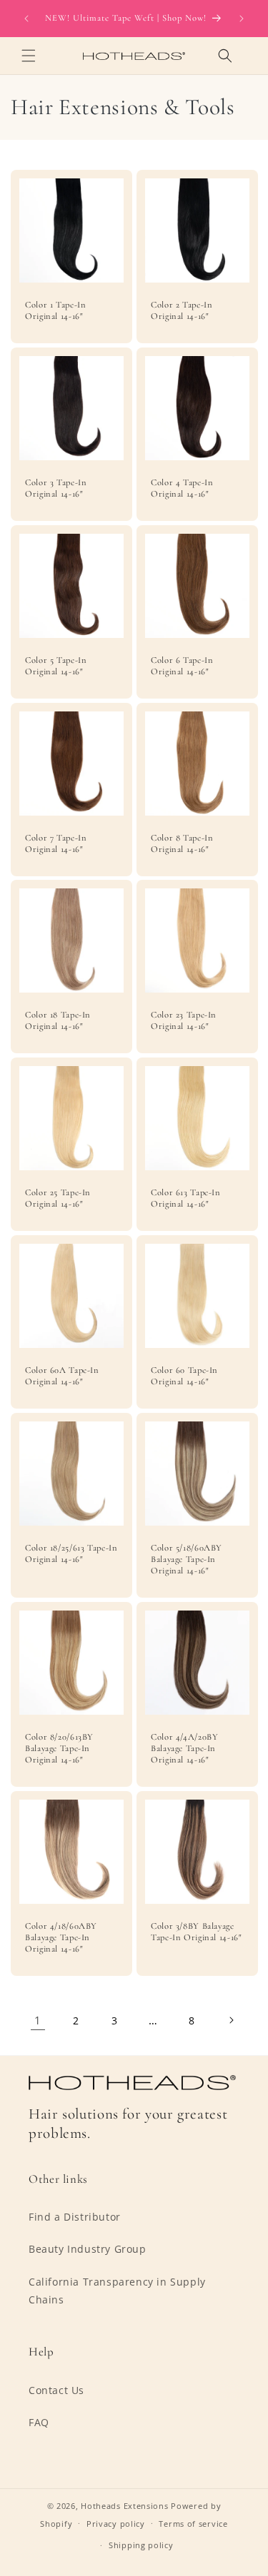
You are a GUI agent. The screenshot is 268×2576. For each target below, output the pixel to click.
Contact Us (56, 2390)
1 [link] (38, 2020)
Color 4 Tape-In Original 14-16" (182, 487)
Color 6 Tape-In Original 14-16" (182, 665)
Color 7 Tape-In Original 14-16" (56, 843)
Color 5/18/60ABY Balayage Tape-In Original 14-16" (187, 1559)
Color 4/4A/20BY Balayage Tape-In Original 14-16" (184, 1748)
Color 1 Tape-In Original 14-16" (55, 310)
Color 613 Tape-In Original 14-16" (186, 1198)
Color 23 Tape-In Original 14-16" (184, 1020)
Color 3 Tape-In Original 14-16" (56, 487)
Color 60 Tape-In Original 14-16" (184, 1376)
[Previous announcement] (26, 19)
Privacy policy (116, 2524)
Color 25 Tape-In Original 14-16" (58, 1198)
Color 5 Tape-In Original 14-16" (56, 665)
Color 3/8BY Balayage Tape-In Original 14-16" (197, 1932)
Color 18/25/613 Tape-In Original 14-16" (71, 1553)
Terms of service (193, 2524)
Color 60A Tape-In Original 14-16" (62, 1376)
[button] (29, 56)
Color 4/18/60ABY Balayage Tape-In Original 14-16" (61, 1937)
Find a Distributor (75, 2217)
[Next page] (231, 2020)
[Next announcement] (242, 19)
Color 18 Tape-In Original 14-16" (58, 1020)
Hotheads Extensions (124, 2506)
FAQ (39, 2422)
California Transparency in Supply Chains (117, 2291)
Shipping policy (141, 2545)
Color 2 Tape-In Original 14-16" (182, 310)
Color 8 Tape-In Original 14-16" (182, 843)
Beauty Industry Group (88, 2249)
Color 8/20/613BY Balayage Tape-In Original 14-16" (59, 1748)
